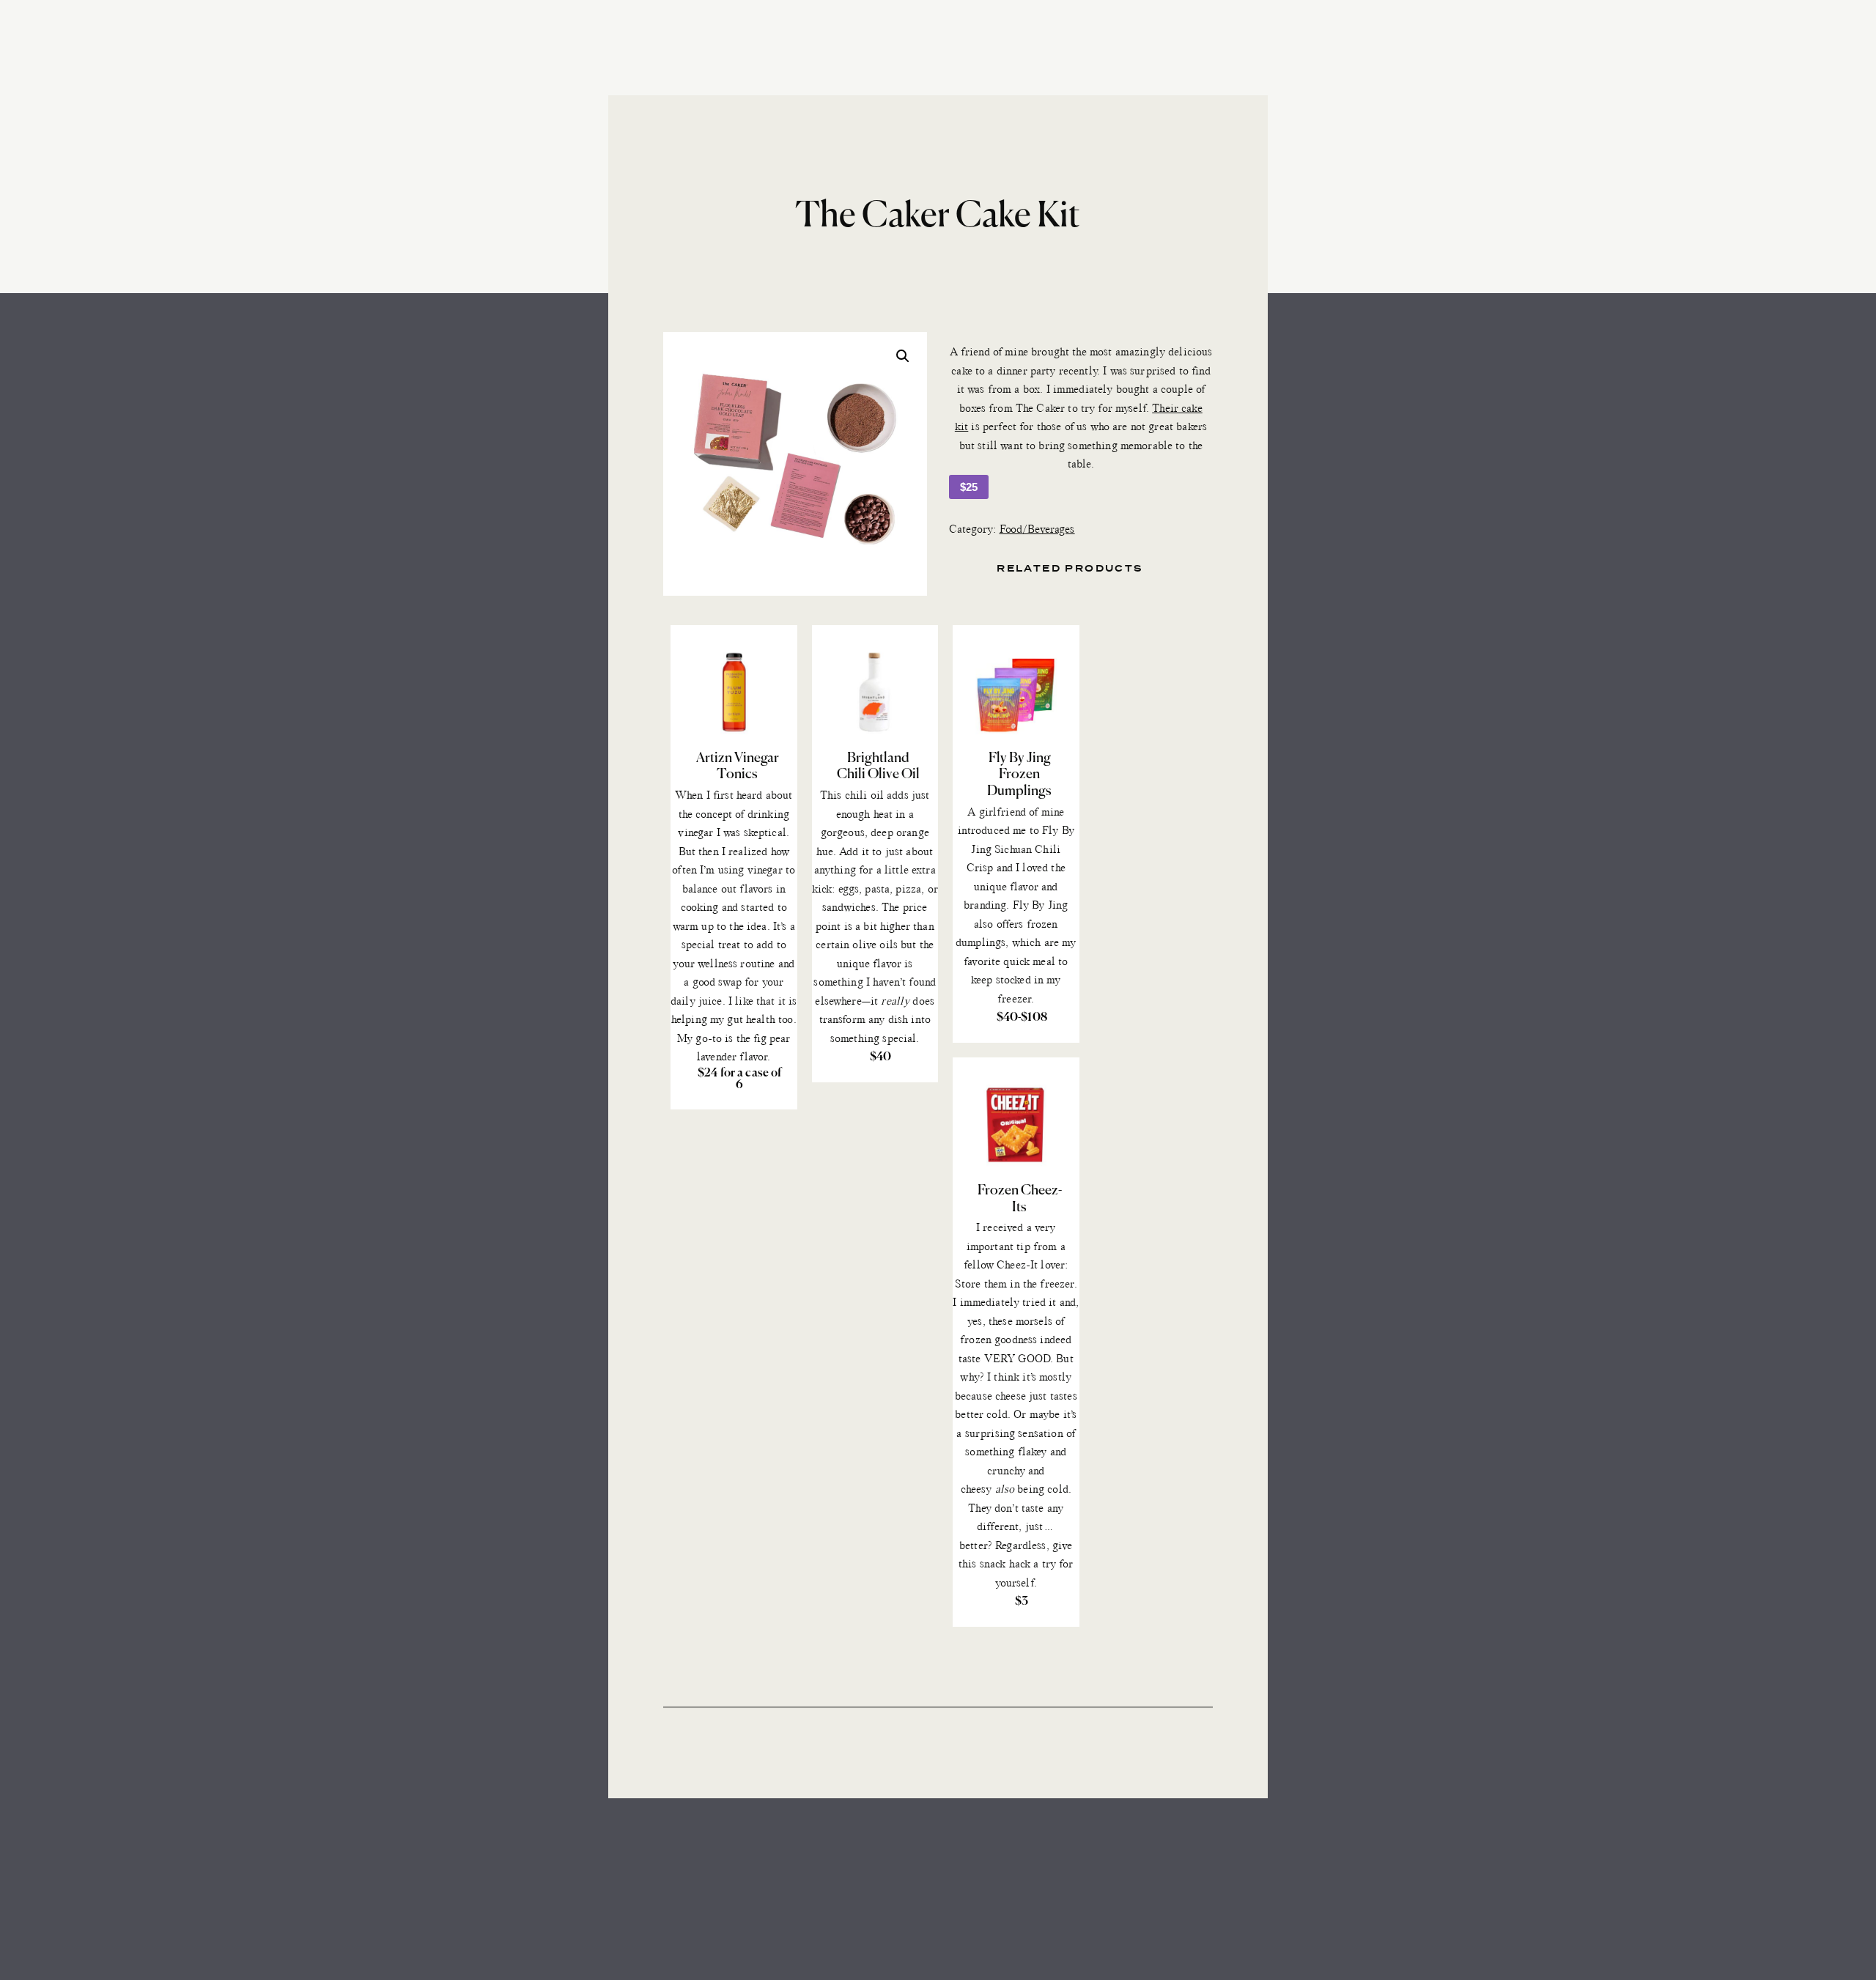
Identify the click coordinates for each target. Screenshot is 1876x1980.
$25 (969, 487)
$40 (880, 1057)
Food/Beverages (1037, 530)
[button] (903, 356)
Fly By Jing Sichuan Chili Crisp (1020, 850)
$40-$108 (1022, 1018)
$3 (1022, 1602)
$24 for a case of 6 (740, 1079)
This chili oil (852, 796)
